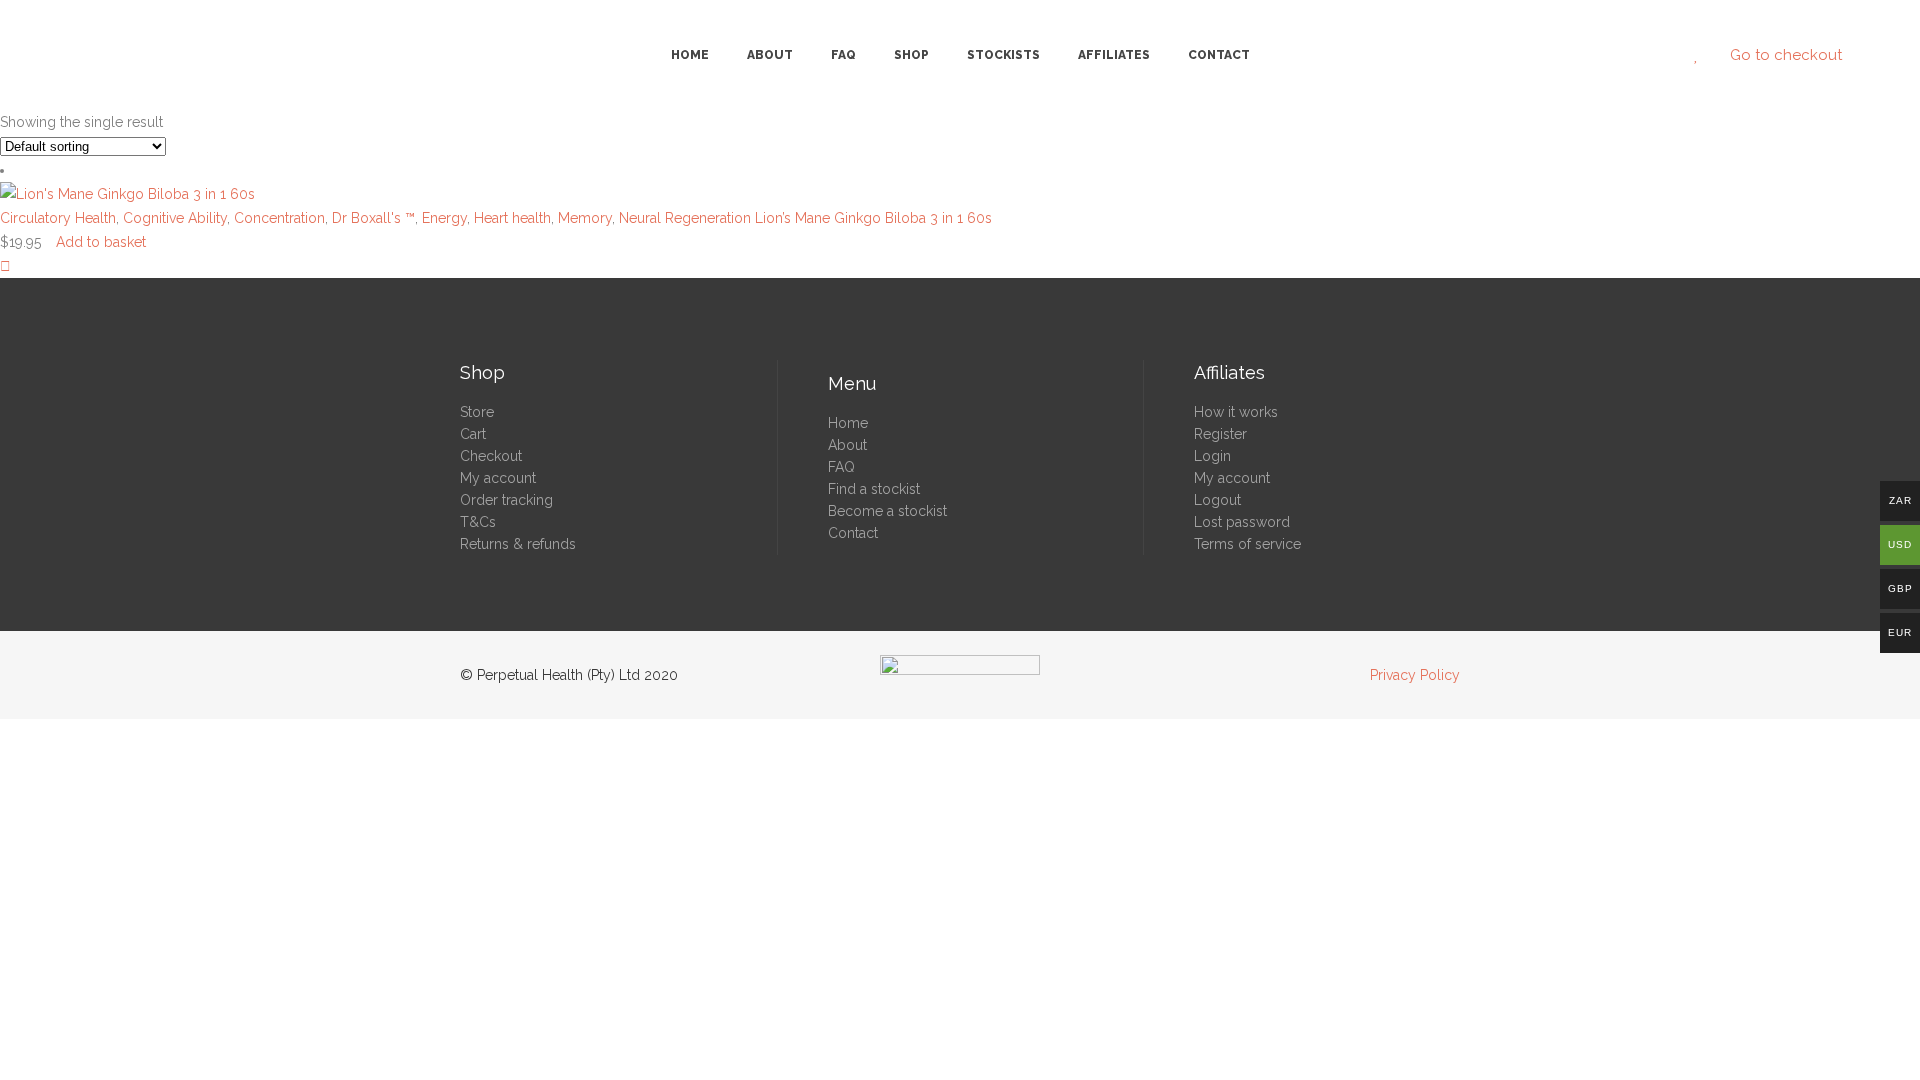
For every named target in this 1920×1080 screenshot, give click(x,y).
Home (848, 423)
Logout (1217, 500)
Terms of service (1247, 544)
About (847, 445)
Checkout (491, 456)
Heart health (512, 218)
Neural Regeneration (685, 218)
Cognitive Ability (175, 218)
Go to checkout (1786, 55)
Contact (853, 533)
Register (1220, 434)
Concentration (279, 218)
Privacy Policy (1415, 675)
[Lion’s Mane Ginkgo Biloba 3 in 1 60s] (5, 266)
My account (498, 478)
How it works (1236, 412)
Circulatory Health (58, 218)
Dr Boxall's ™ (373, 218)
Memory (585, 218)
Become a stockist (887, 511)
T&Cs (478, 522)
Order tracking (506, 500)
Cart (473, 434)
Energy (444, 218)
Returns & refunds (518, 544)
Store (477, 412)
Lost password (1242, 522)
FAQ (841, 467)
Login (1212, 456)
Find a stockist (874, 489)
